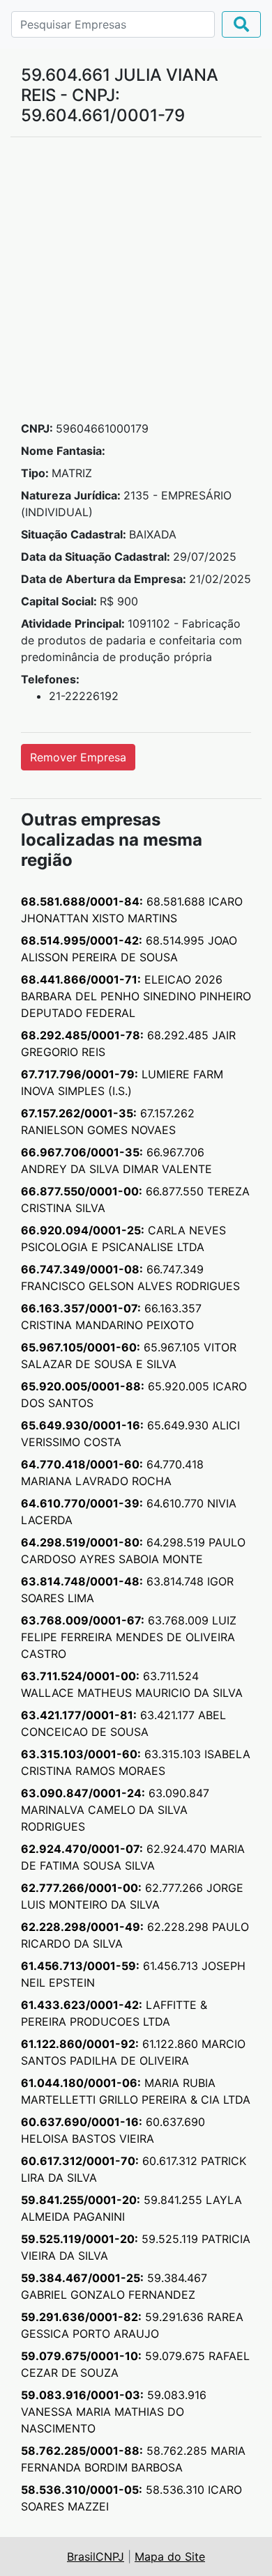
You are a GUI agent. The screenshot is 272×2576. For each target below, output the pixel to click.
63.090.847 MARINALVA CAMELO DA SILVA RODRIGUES (115, 1810)
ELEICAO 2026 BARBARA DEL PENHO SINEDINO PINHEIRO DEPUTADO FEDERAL (136, 996)
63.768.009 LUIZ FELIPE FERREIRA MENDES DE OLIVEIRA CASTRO (129, 1637)
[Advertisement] (136, 284)
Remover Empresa (78, 757)
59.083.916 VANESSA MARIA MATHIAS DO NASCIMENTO (114, 2412)
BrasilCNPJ (96, 2556)
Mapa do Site (170, 2556)
